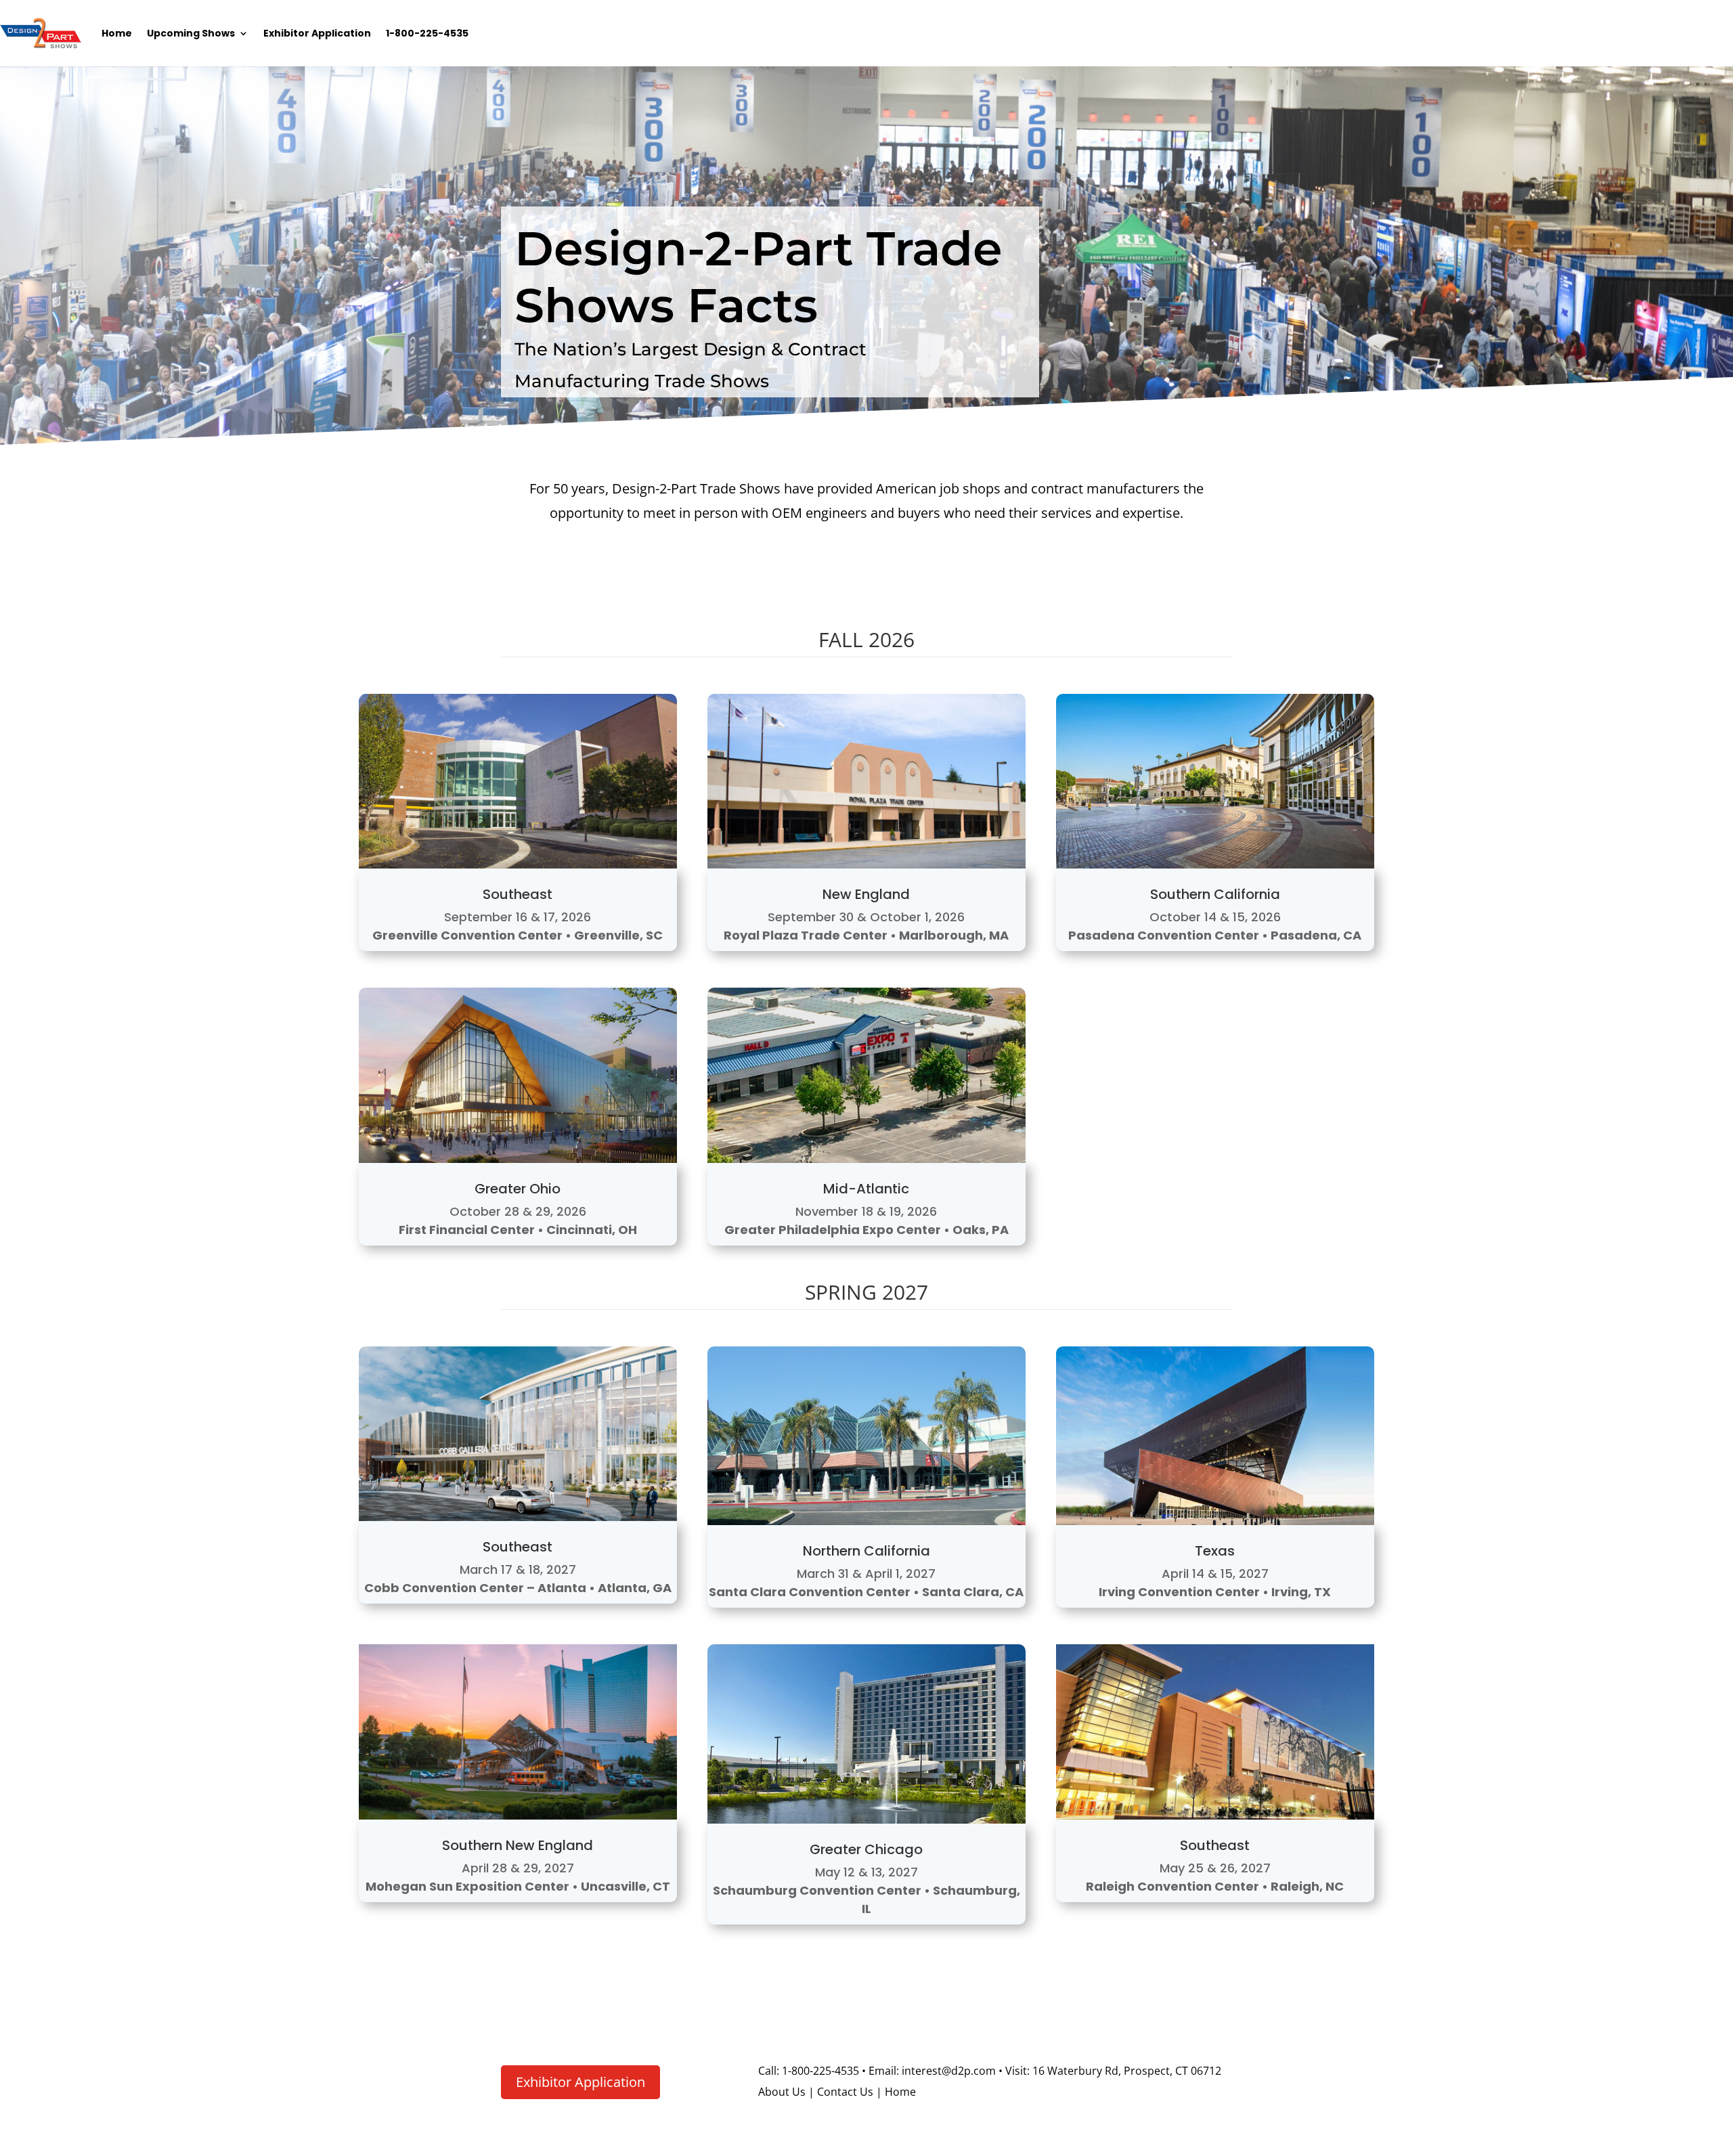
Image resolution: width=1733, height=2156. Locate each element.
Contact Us (845, 2092)
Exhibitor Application (317, 33)
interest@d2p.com (947, 2071)
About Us (782, 2092)
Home (117, 33)
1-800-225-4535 (427, 33)
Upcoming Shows (191, 33)
